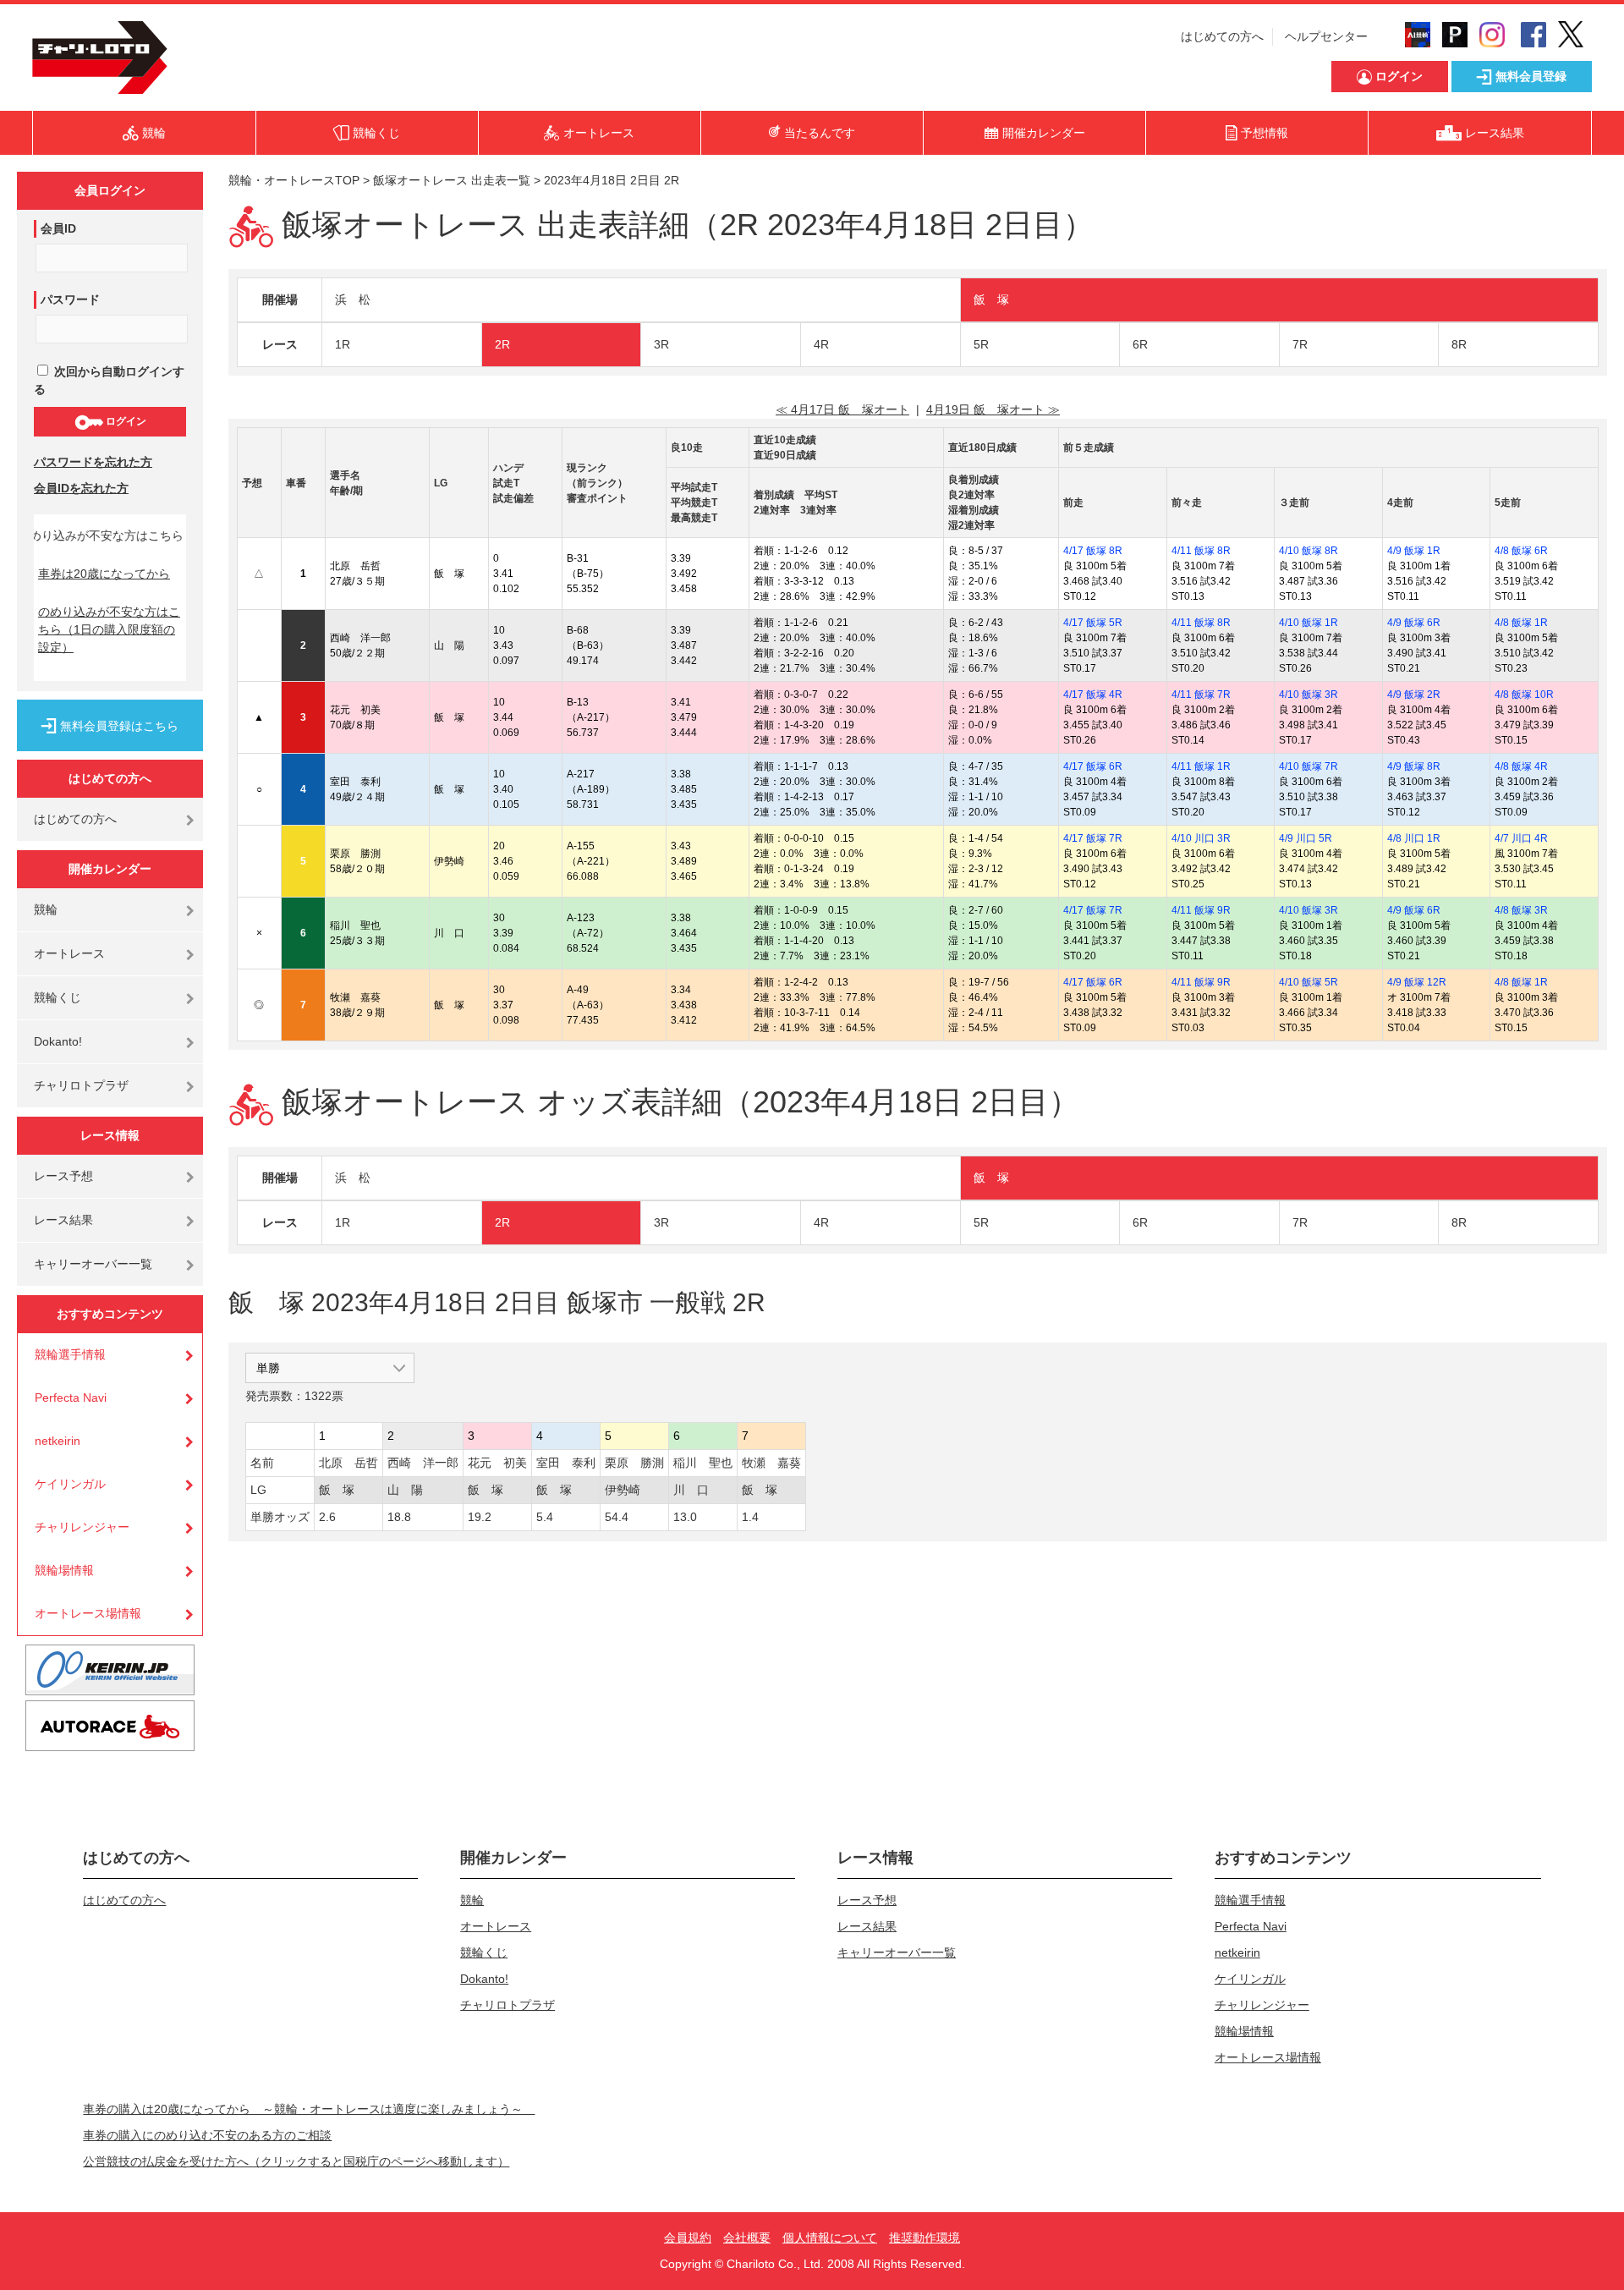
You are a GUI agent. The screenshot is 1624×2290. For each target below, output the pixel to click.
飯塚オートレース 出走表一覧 (452, 180)
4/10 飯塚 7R (1309, 766)
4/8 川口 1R (1414, 838)
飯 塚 (991, 299)
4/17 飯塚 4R (1093, 695)
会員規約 (688, 2238)
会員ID (58, 228)
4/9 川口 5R (1306, 838)
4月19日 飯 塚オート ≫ (993, 409)
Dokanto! (58, 1041)
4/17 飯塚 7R (1093, 838)
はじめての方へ (1222, 36)
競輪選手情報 (70, 1354)
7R (1300, 344)
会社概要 (747, 2238)
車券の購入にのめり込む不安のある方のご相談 (207, 2135)
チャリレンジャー (82, 1527)
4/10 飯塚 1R (1309, 623)
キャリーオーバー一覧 (93, 1264)
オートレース (69, 953)
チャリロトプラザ (81, 1085)
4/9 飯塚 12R (1417, 982)
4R (821, 344)
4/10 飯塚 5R (1309, 982)
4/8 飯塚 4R (1521, 766)
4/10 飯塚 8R (1309, 551)
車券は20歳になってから (104, 574)
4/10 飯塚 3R (1309, 695)
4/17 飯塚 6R (1093, 766)
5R (981, 344)
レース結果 (63, 1220)
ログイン (125, 421)
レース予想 (63, 1176)
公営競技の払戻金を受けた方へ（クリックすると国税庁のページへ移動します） (296, 2161)
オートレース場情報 (88, 1613)
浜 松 (353, 299)
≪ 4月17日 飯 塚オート (842, 409)
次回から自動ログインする (109, 380)
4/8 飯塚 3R (1521, 910)
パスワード (70, 299)
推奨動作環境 (924, 2238)
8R (1459, 344)
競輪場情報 (64, 1570)
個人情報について (830, 2238)
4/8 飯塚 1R (1521, 623)
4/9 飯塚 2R (1414, 695)
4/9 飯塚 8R (1414, 766)
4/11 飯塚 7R (1201, 695)
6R (1140, 344)
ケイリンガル (70, 1484)
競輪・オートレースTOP (294, 180)
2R (502, 344)
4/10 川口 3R (1201, 838)
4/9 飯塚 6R (1414, 623)
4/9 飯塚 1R (1414, 551)
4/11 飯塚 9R (1201, 910)
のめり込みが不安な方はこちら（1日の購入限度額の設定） (109, 629)
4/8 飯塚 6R (1521, 551)
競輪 (46, 909)
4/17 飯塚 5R (1093, 623)
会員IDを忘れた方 (81, 488)
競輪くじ (58, 997)
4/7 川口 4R (1521, 838)
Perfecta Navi (71, 1398)
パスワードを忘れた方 (93, 462)
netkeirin (58, 1441)
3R (661, 344)
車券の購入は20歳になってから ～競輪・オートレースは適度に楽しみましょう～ (309, 2109)
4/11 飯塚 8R (1201, 551)
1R (343, 344)
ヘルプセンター (1326, 36)
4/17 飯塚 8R (1093, 551)
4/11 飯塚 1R (1201, 766)
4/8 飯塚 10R (1524, 695)
